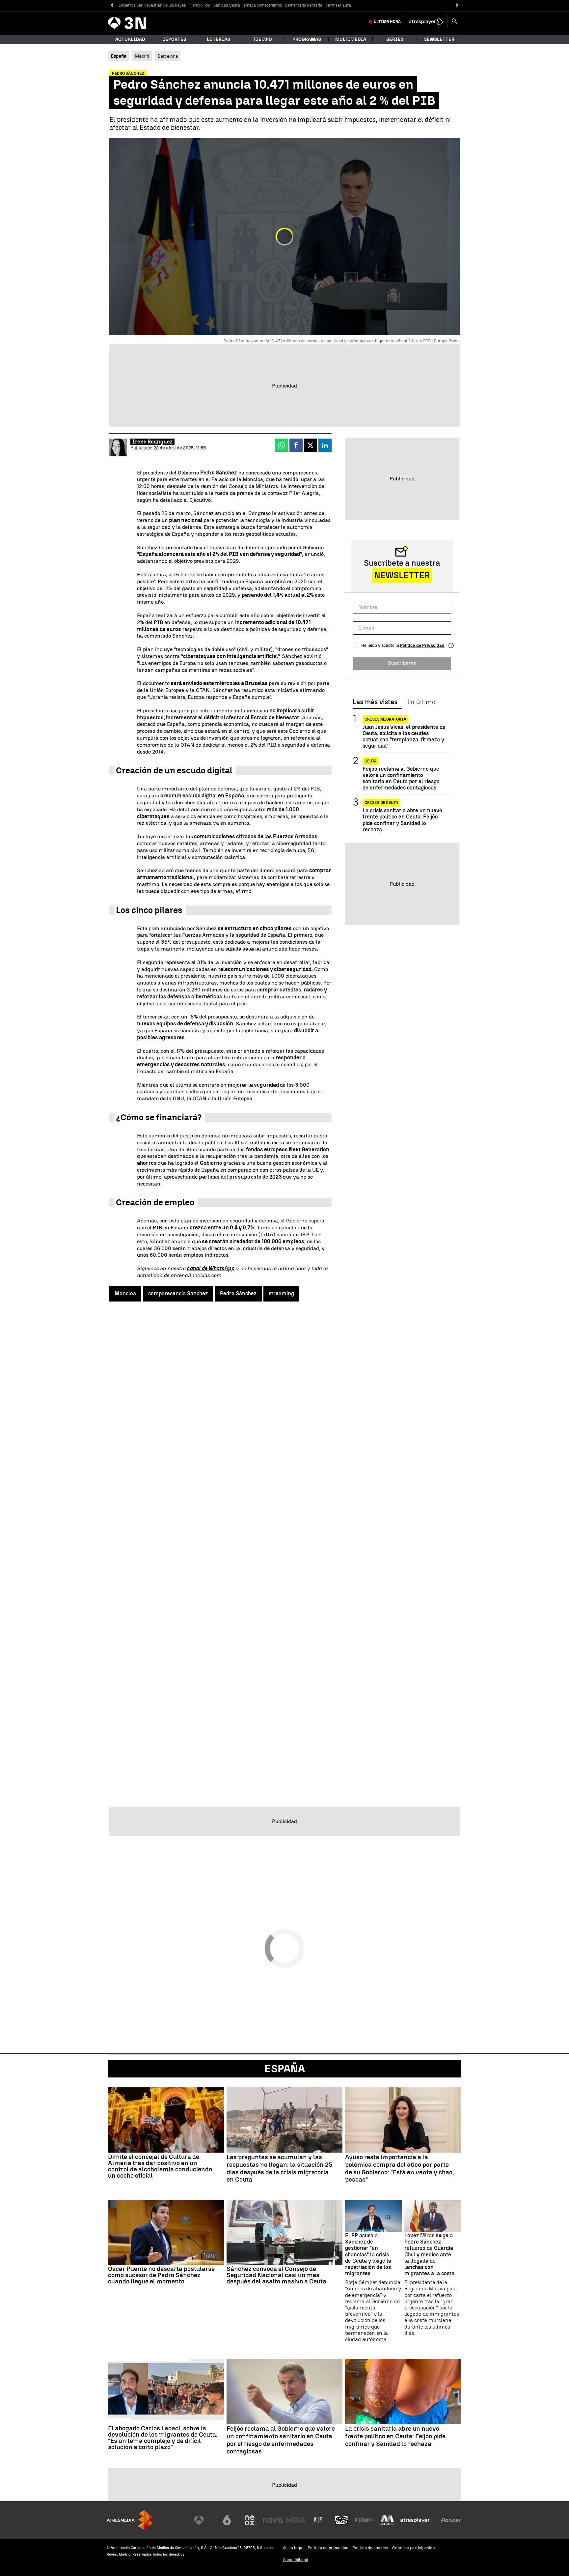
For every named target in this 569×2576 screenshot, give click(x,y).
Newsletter (439, 39)
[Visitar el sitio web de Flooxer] (451, 2520)
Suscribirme (402, 663)
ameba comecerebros (263, 5)
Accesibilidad (296, 2560)
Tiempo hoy (200, 5)
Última (387, 22)
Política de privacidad (328, 2548)
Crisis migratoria (385, 719)
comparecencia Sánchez (178, 1293)
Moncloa (125, 1293)
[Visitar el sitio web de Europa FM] (364, 2520)
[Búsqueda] (454, 22)
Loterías (218, 39)
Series (395, 39)
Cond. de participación (414, 2548)
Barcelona (168, 56)
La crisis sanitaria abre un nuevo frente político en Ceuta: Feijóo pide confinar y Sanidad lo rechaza (402, 820)
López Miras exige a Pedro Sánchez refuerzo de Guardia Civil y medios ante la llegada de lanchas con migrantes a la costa (429, 2254)
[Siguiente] (457, 5)
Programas (307, 39)
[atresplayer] (426, 22)
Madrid (142, 56)
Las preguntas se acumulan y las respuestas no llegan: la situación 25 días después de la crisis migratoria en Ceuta (279, 2168)
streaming (281, 1293)
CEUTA (371, 761)
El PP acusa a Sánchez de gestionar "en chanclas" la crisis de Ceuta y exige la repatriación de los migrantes (368, 2254)
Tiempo (262, 39)
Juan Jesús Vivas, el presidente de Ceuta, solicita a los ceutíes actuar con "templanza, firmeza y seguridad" (404, 737)
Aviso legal (293, 2548)
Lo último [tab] (421, 702)
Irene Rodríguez (152, 442)
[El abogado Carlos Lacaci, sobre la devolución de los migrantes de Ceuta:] (166, 2391)
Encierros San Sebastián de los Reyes (152, 5)
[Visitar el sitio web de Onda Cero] (341, 2520)
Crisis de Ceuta (381, 803)
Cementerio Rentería (304, 5)
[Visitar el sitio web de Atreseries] (318, 2520)
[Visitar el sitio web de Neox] (250, 2520)
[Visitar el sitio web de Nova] (273, 2520)
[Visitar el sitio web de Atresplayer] (419, 2520)
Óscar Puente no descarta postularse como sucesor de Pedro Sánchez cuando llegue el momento (161, 2275)
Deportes (174, 39)
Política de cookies (370, 2548)
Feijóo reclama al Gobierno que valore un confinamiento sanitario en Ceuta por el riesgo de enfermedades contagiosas (401, 778)
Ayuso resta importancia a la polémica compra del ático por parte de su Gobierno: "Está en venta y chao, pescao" (400, 2168)
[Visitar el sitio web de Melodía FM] (387, 2520)
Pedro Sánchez (238, 1293)
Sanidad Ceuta (227, 5)
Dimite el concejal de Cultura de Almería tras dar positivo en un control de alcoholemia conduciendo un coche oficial (160, 2166)
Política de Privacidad (422, 645)
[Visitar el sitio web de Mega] (296, 2520)
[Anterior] (112, 5)
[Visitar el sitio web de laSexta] (227, 2520)
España (285, 2069)
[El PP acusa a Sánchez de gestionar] (373, 2216)
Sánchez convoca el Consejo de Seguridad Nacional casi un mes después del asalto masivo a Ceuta (276, 2275)
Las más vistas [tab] (375, 702)
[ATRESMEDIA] (130, 2520)
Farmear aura (338, 5)
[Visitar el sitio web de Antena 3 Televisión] (204, 2520)
